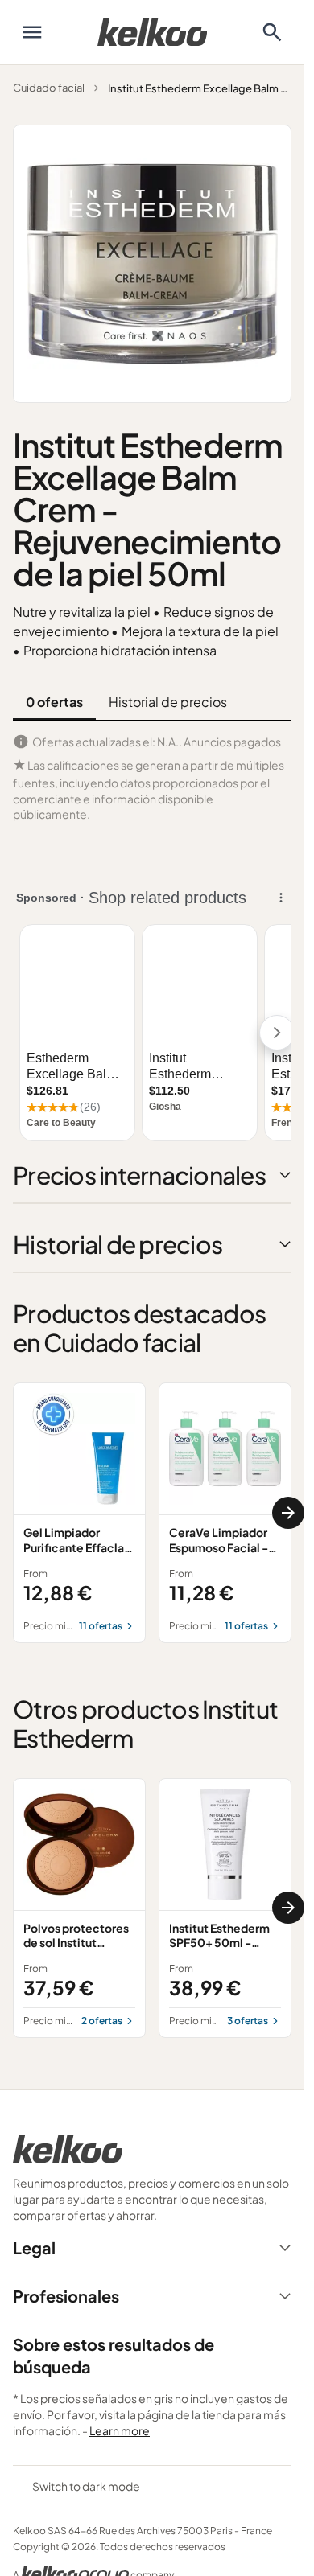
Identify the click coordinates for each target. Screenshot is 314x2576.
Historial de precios (168, 702)
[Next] (288, 1513)
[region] (152, 1512)
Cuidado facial (49, 88)
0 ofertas (54, 702)
